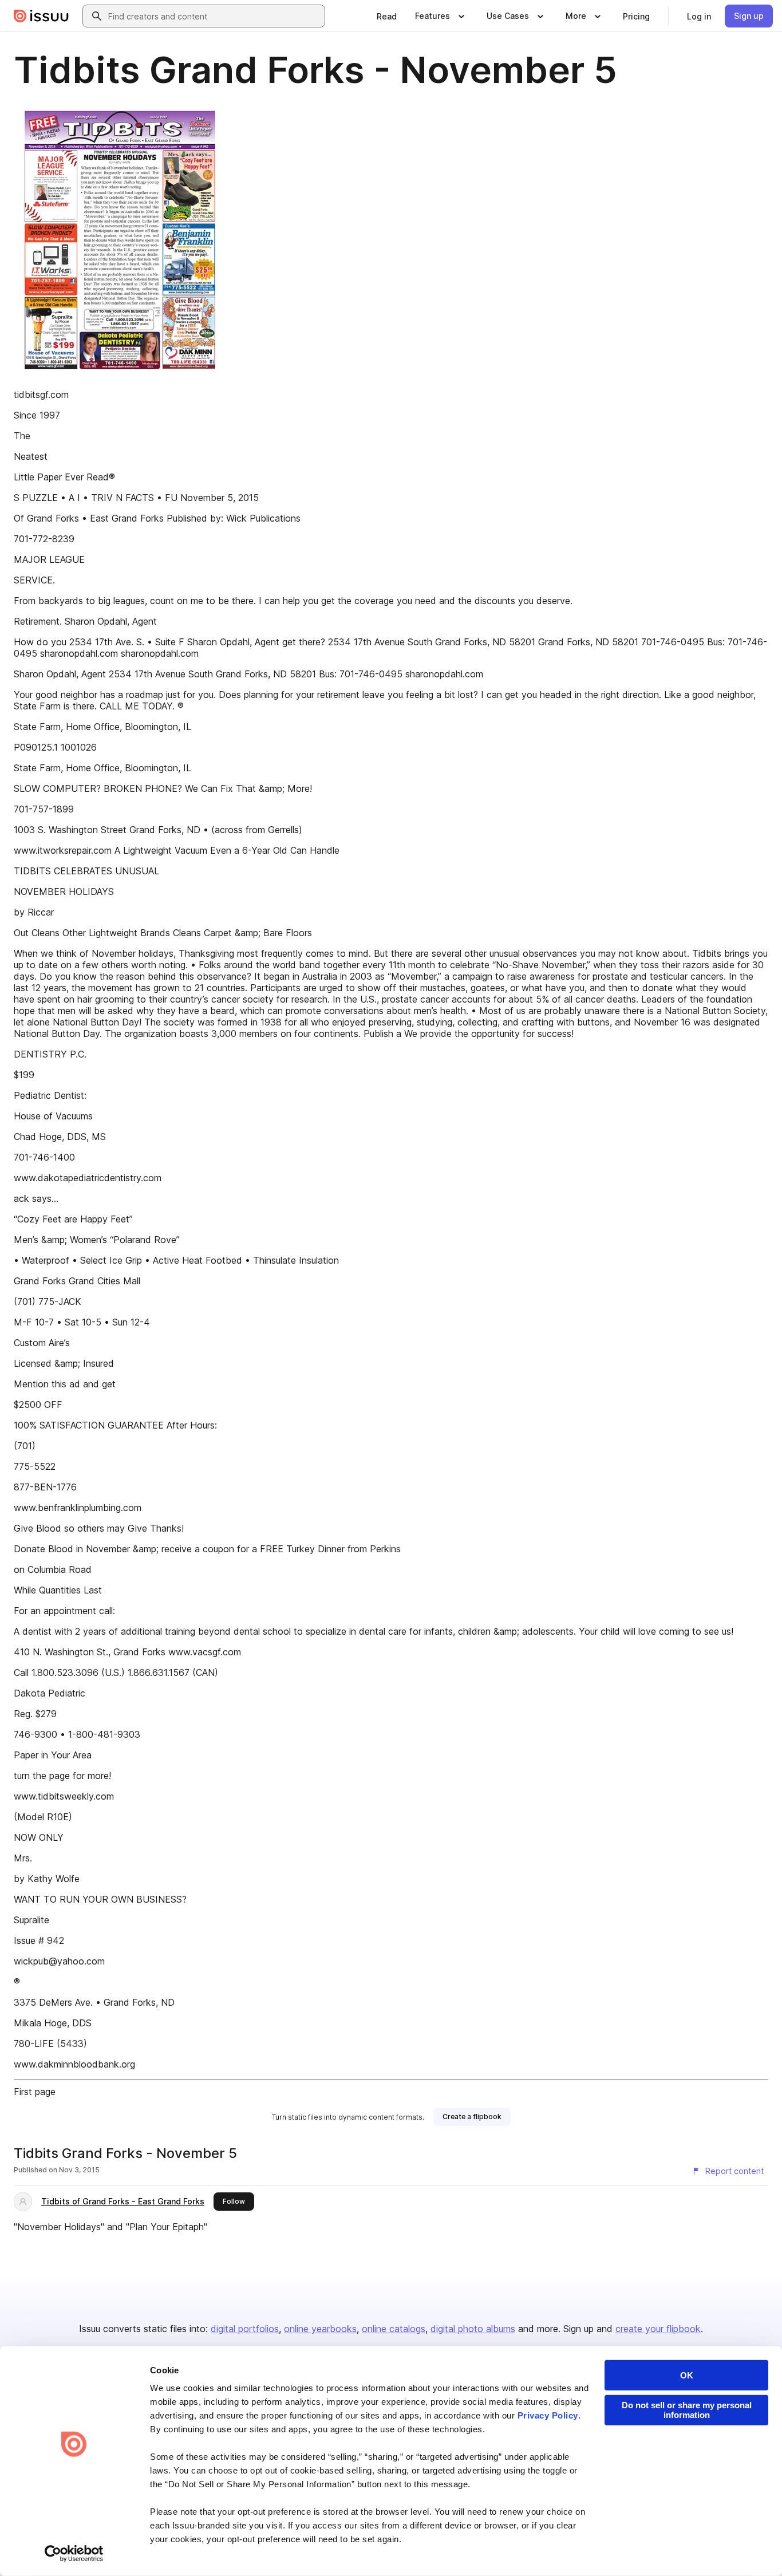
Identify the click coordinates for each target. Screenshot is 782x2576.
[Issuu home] (41, 16)
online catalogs (394, 2329)
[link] (387, 16)
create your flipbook (658, 2329)
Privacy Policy (548, 2415)
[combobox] (214, 16)
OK (687, 2375)
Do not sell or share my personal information (687, 2410)
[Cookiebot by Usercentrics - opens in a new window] (74, 2554)
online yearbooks (320, 2329)
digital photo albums (473, 2329)
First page (35, 2092)
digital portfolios (245, 2329)
